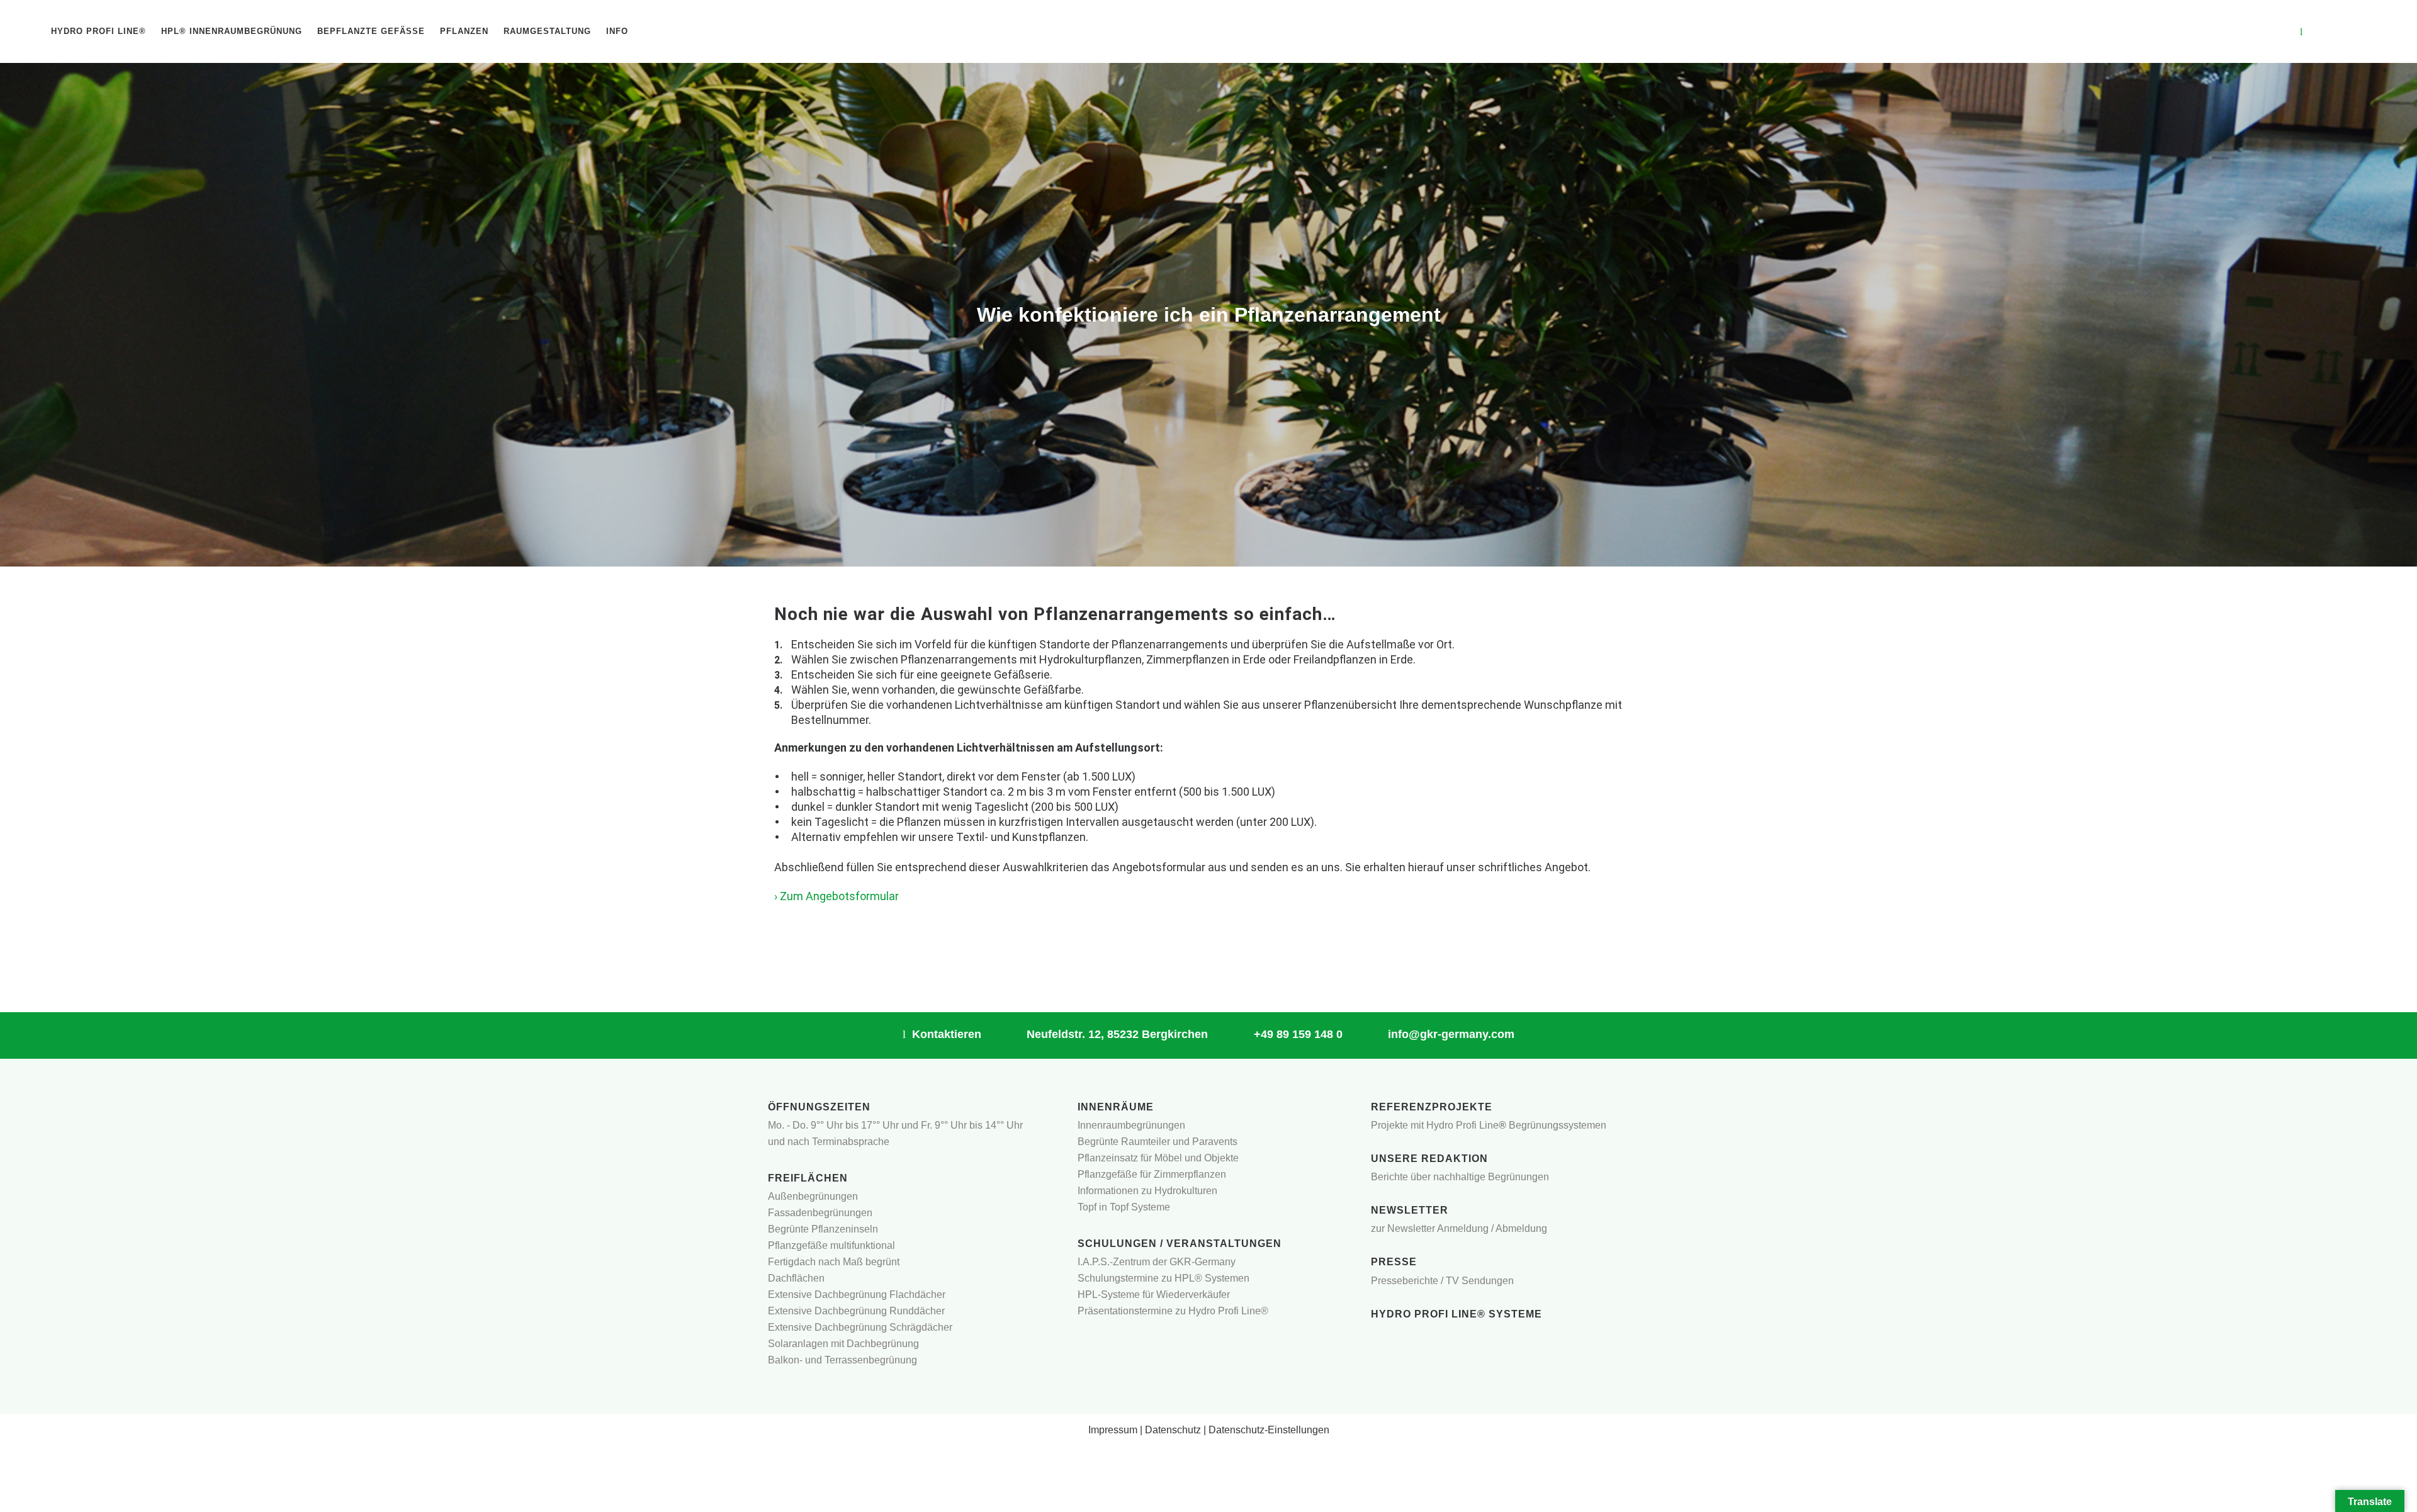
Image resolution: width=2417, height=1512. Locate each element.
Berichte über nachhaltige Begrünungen (1460, 1177)
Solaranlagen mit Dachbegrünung (843, 1344)
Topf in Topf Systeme (1124, 1207)
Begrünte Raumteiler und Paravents (1158, 1142)
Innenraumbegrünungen (1131, 1125)
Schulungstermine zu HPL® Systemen (1163, 1278)
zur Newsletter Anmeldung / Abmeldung (1459, 1228)
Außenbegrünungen (813, 1196)
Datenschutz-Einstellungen (1269, 1430)
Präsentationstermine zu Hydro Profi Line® (1173, 1311)
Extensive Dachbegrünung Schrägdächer (860, 1327)
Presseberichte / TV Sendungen (1442, 1281)
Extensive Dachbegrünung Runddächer (856, 1311)
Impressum (1113, 1430)
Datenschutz (1173, 1430)
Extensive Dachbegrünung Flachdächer (857, 1295)
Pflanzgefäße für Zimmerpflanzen (1152, 1174)
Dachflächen (796, 1278)
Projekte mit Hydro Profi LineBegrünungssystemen (1489, 1125)
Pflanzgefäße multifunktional (831, 1245)
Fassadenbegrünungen (820, 1213)
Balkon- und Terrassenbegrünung (842, 1360)
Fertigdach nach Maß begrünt (834, 1262)
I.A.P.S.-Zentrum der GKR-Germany (1157, 1262)
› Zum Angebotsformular (837, 896)
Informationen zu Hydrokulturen (1147, 1191)
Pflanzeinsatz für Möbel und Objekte (1158, 1158)
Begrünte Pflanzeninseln (823, 1229)
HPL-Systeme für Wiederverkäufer (1154, 1295)
